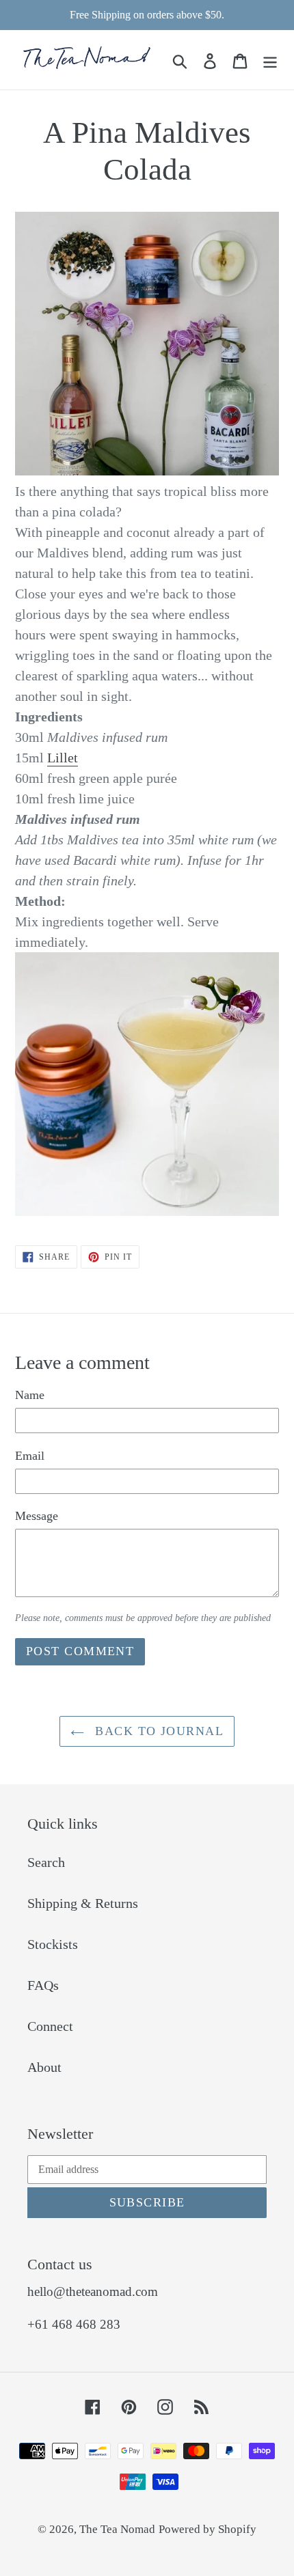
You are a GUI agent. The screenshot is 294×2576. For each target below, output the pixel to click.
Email (30, 1456)
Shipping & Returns (83, 1903)
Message (37, 1516)
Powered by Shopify (208, 2529)
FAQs (43, 1985)
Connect (50, 2026)
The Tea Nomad (117, 2529)
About (44, 2067)
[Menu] (270, 59)
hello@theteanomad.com (93, 2291)
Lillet (63, 758)
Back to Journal (157, 1731)
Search (46, 1862)
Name (30, 1395)
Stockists (53, 1944)
